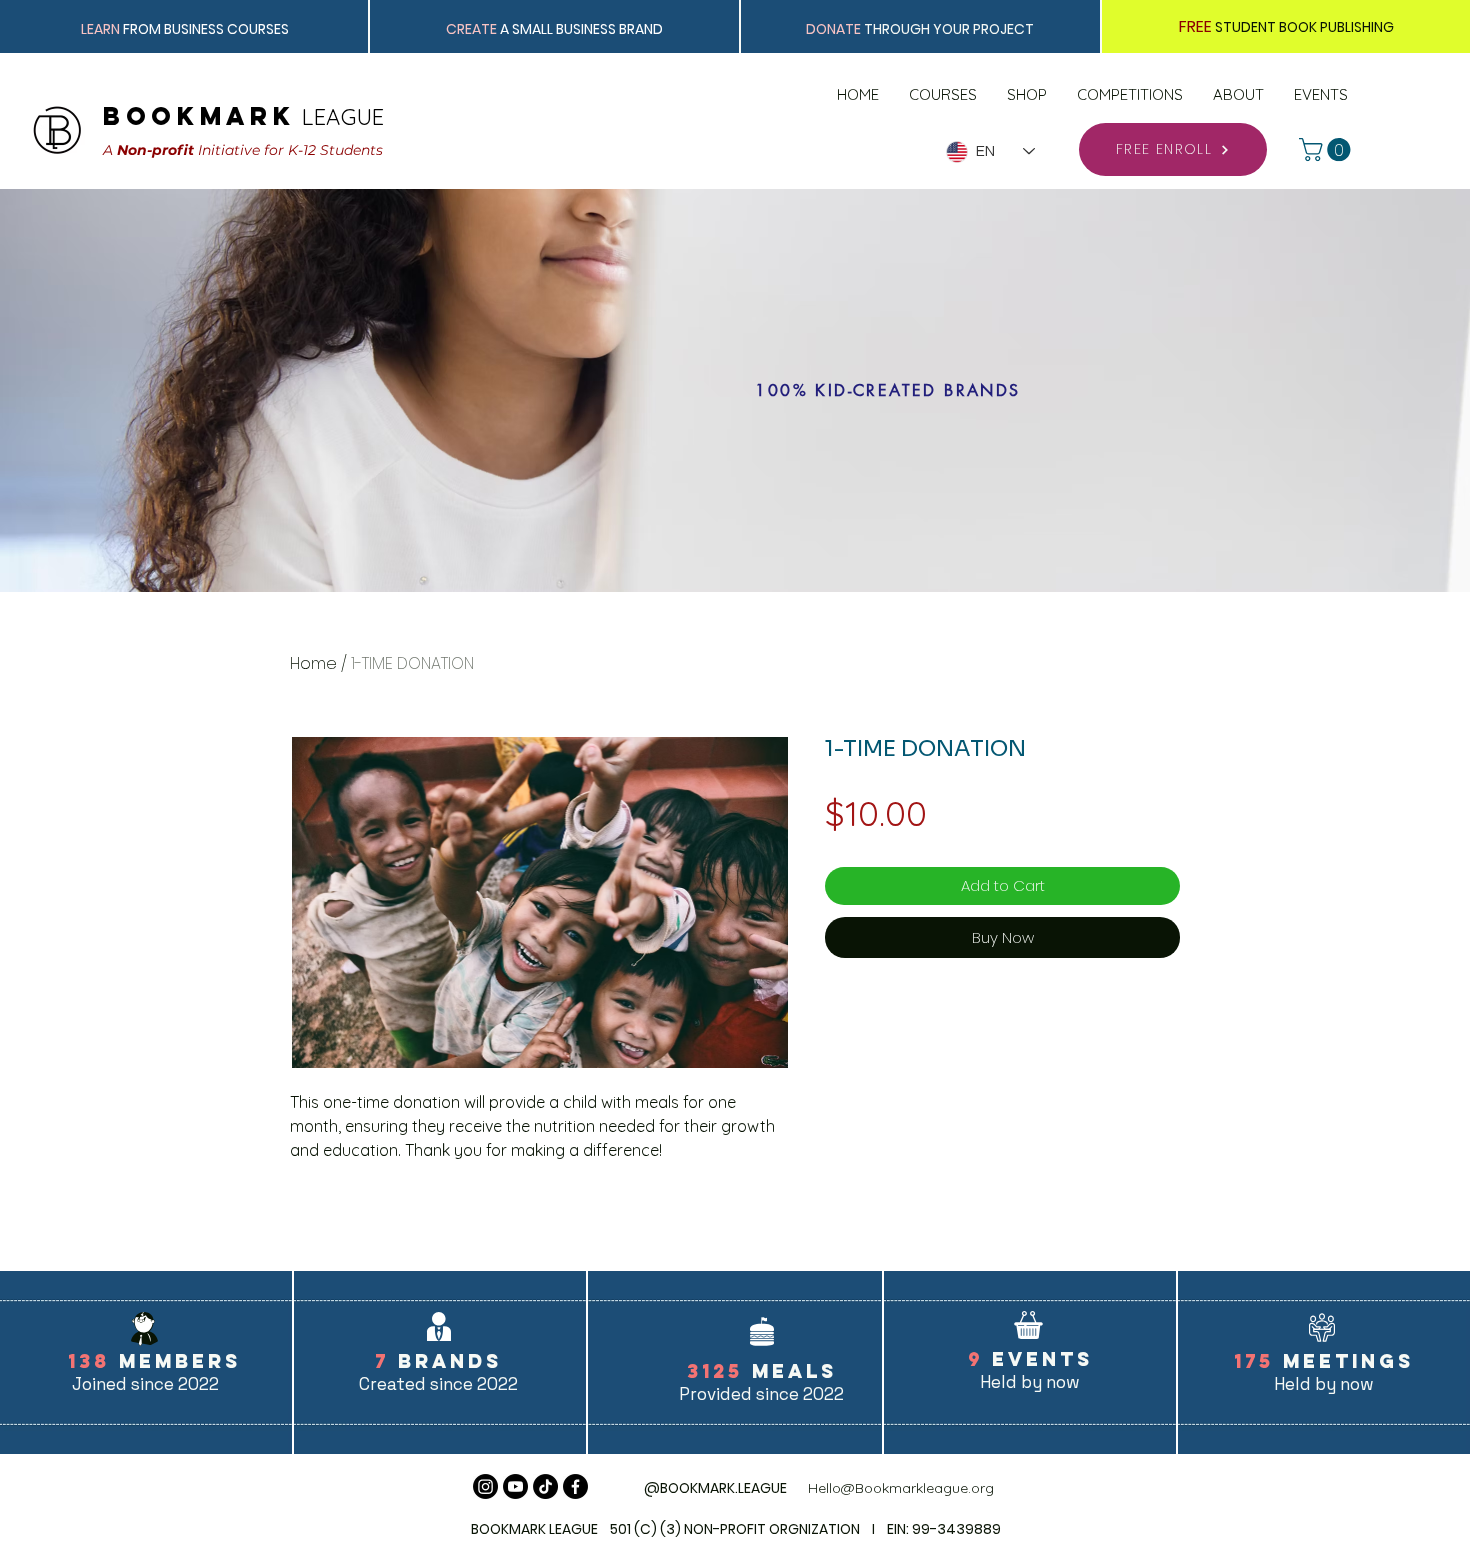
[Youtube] (515, 1486)
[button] (1327, 149)
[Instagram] (485, 1486)
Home (313, 663)
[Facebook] (575, 1486)
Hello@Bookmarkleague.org (901, 1488)
